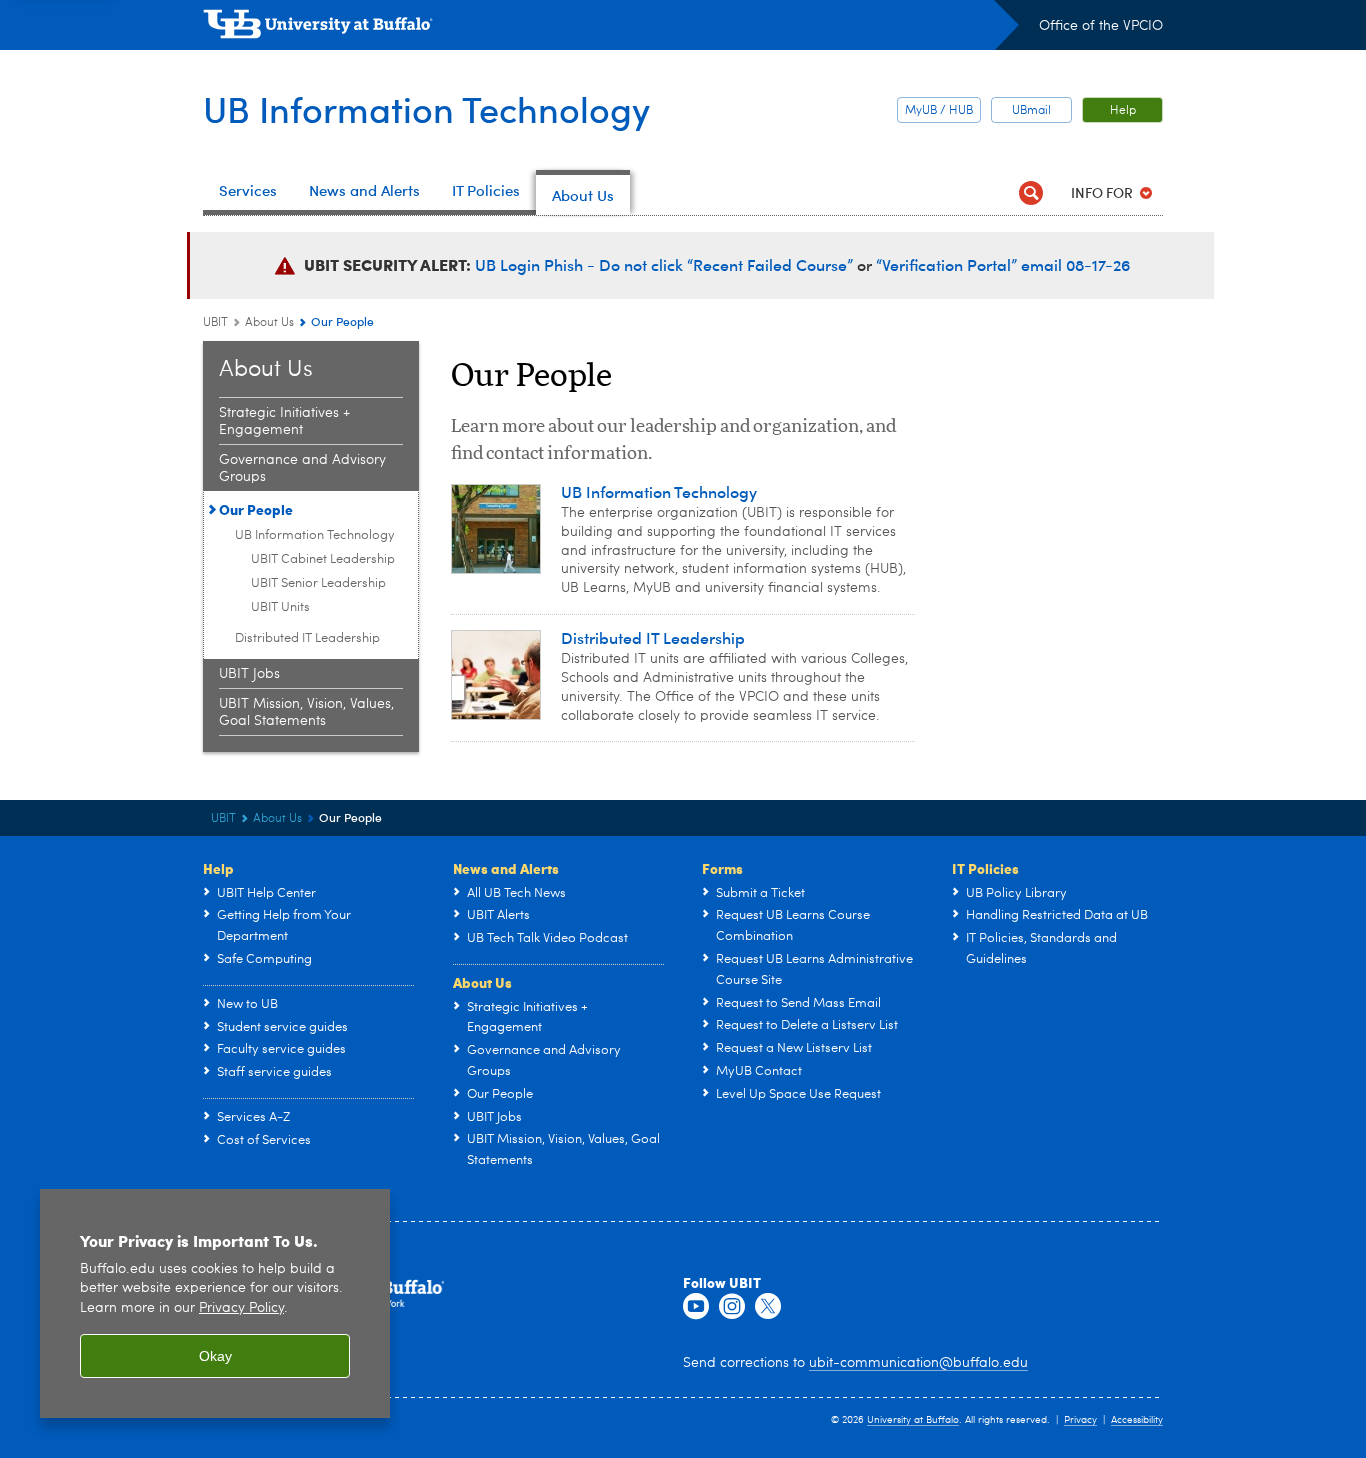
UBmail (1031, 111)
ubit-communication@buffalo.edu (918, 1363)
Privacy (1080, 1420)
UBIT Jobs (249, 674)
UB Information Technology (426, 108)
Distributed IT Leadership (307, 638)
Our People (256, 509)
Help (1123, 111)
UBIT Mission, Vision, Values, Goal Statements (306, 712)
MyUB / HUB (939, 111)
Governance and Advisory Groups (302, 468)
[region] (215, 1303)
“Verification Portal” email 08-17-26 (1003, 264)
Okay (215, 1356)
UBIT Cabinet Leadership (323, 559)
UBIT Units (280, 607)
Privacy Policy (241, 1308)
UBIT (215, 323)
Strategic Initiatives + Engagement (284, 421)
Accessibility (1137, 1420)
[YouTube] (696, 1307)
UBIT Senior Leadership (318, 583)
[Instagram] (732, 1307)
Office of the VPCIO (1101, 26)
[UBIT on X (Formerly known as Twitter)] (768, 1307)
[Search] (1030, 192)
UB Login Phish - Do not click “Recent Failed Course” (666, 264)
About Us (269, 323)
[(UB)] (611, 28)
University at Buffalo (913, 1420)
